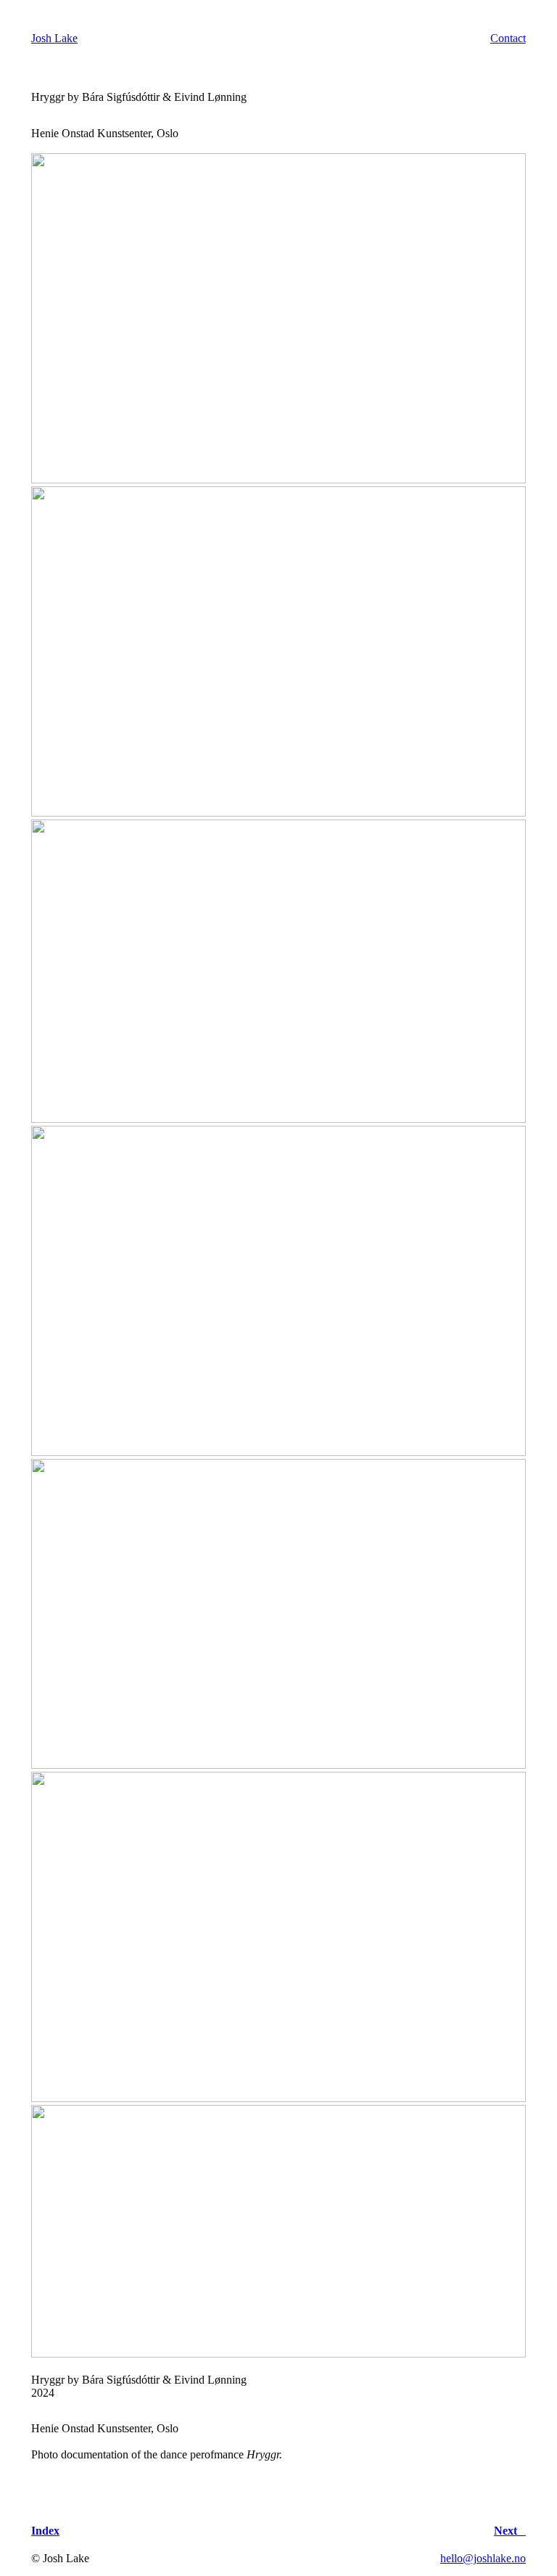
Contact (508, 38)
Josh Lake (54, 38)
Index (45, 2531)
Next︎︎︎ (510, 2531)
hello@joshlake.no (483, 2558)
